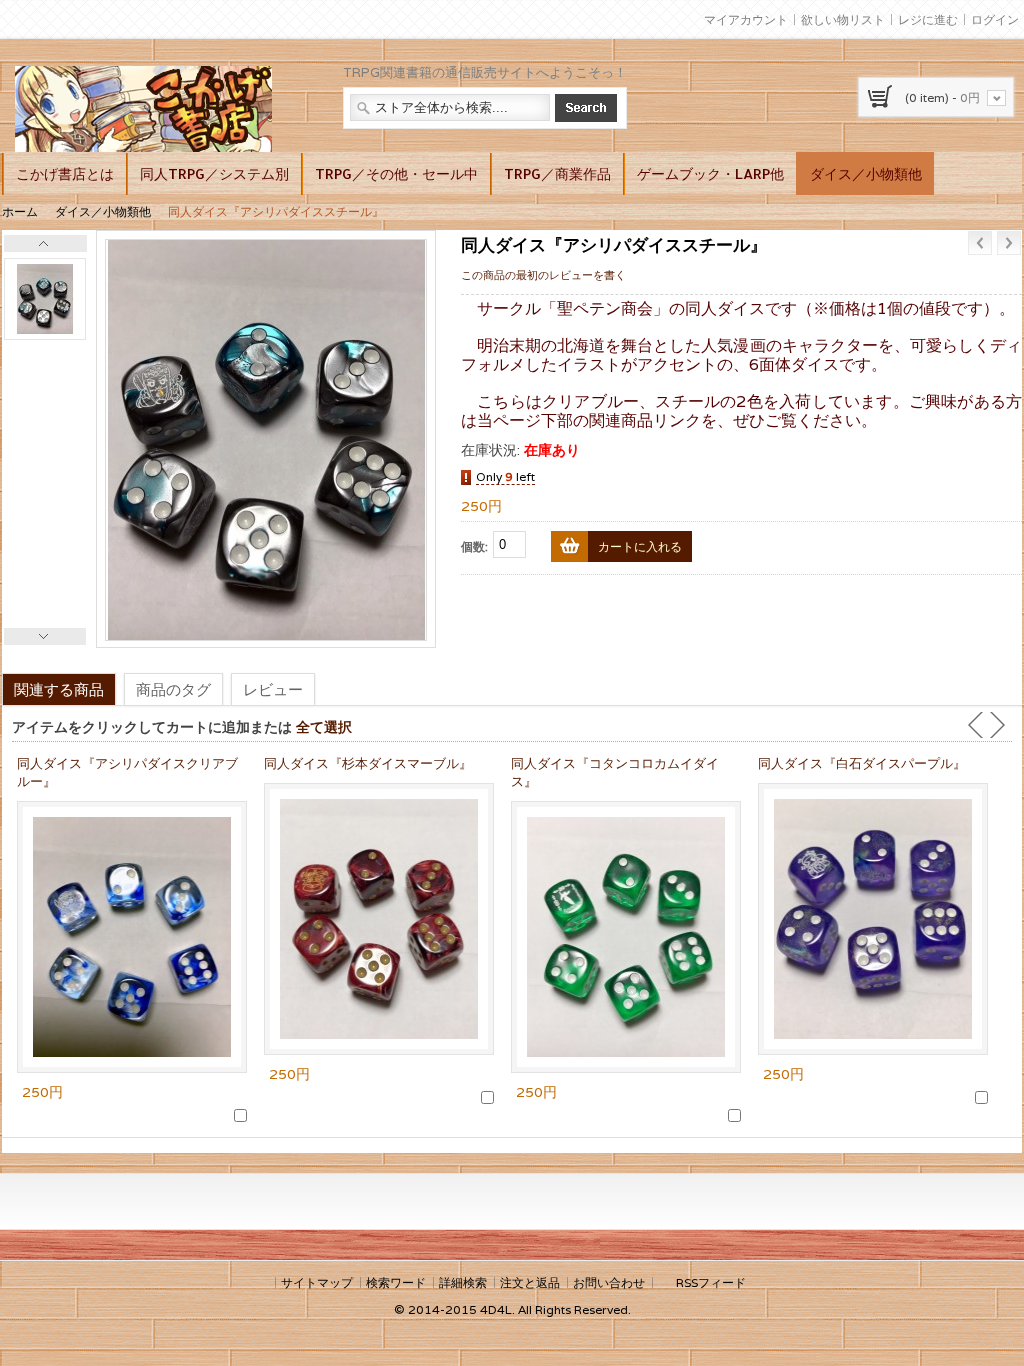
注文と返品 (530, 1282)
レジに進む (928, 19)
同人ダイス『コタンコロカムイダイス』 (615, 772)
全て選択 (324, 726)
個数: (474, 546)
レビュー (273, 689)
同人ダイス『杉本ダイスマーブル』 (368, 763)
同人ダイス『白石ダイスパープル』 (862, 763)
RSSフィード (711, 1282)
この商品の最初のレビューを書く (543, 275)
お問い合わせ (609, 1282)
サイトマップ (317, 1282)
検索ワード (396, 1282)
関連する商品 (59, 689)
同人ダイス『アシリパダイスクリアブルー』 (127, 772)
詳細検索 (463, 1282)
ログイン (995, 19)
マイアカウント (746, 19)
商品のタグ (173, 689)
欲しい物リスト (843, 19)
